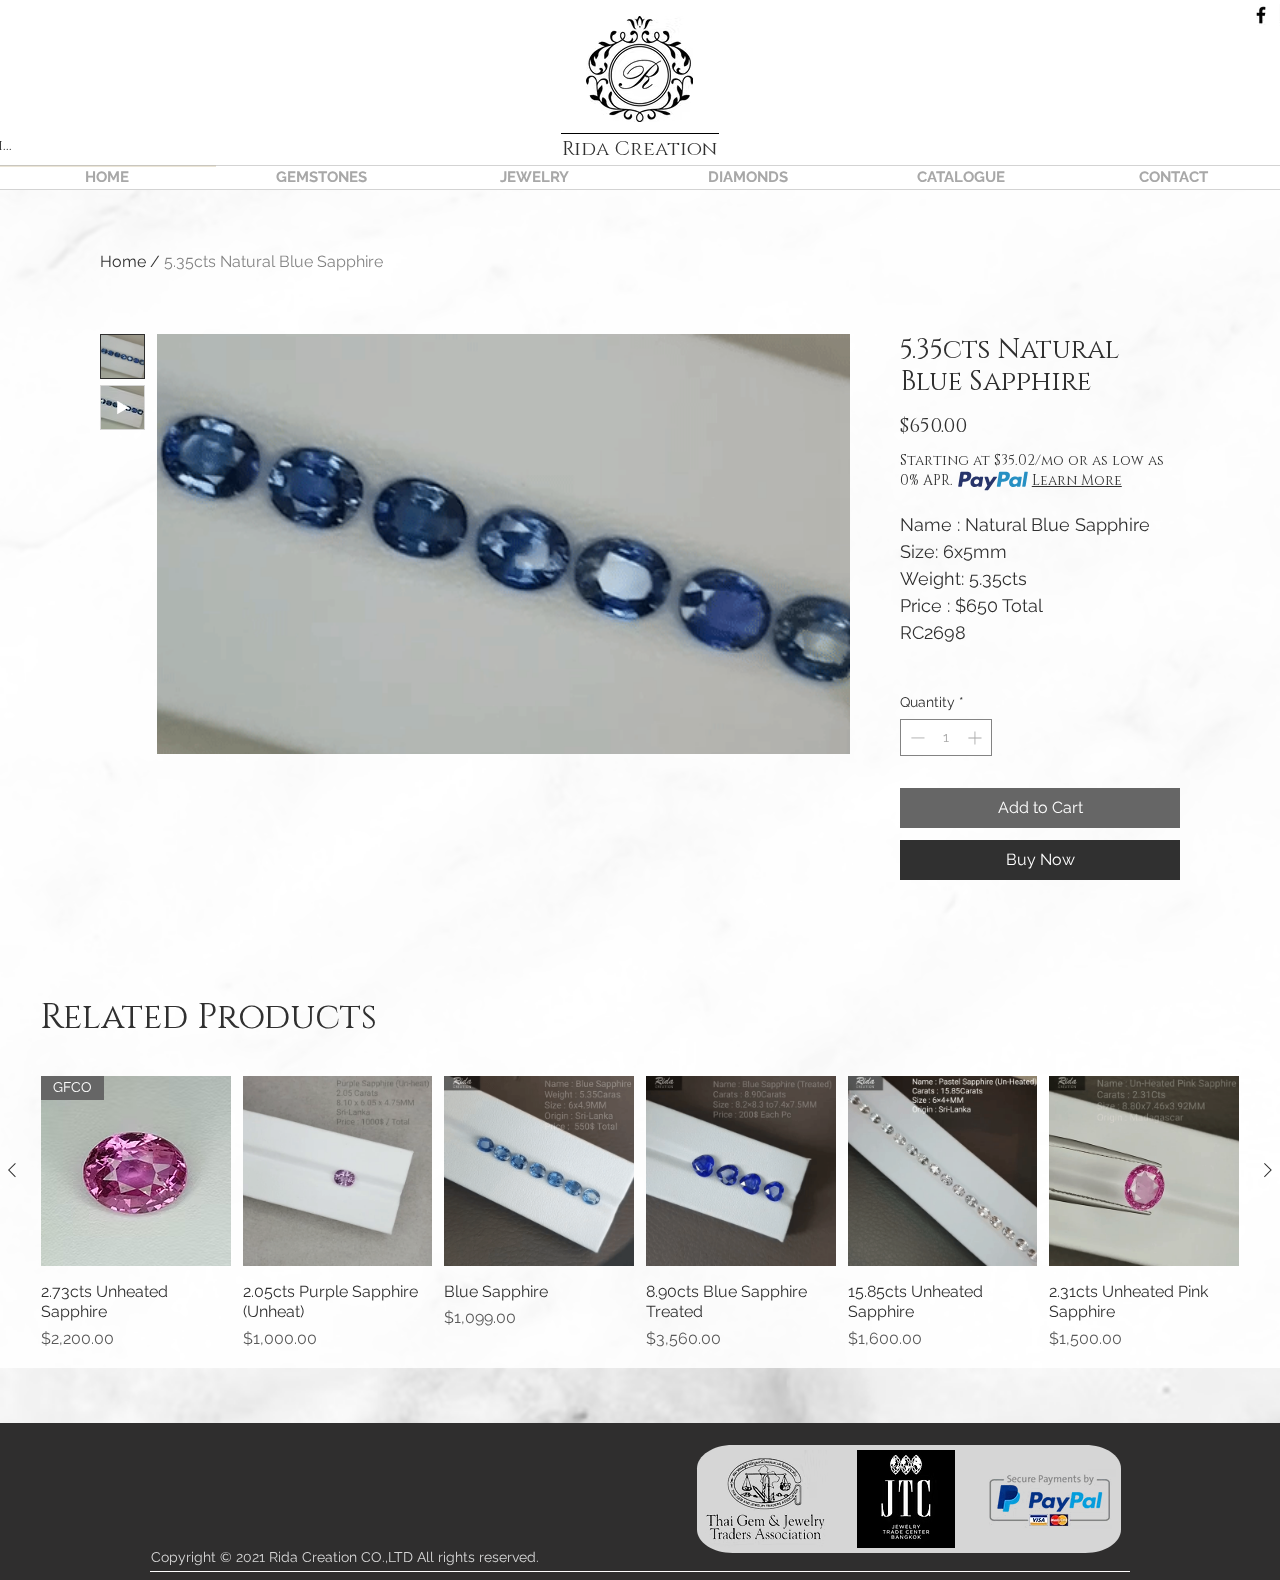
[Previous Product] (12, 1170)
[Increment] (976, 737)
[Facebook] (1261, 15)
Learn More (1077, 480)
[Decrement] (915, 737)
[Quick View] (338, 1171)
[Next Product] (1268, 1170)
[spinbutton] (946, 737)
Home (123, 261)
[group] (640, 1213)
